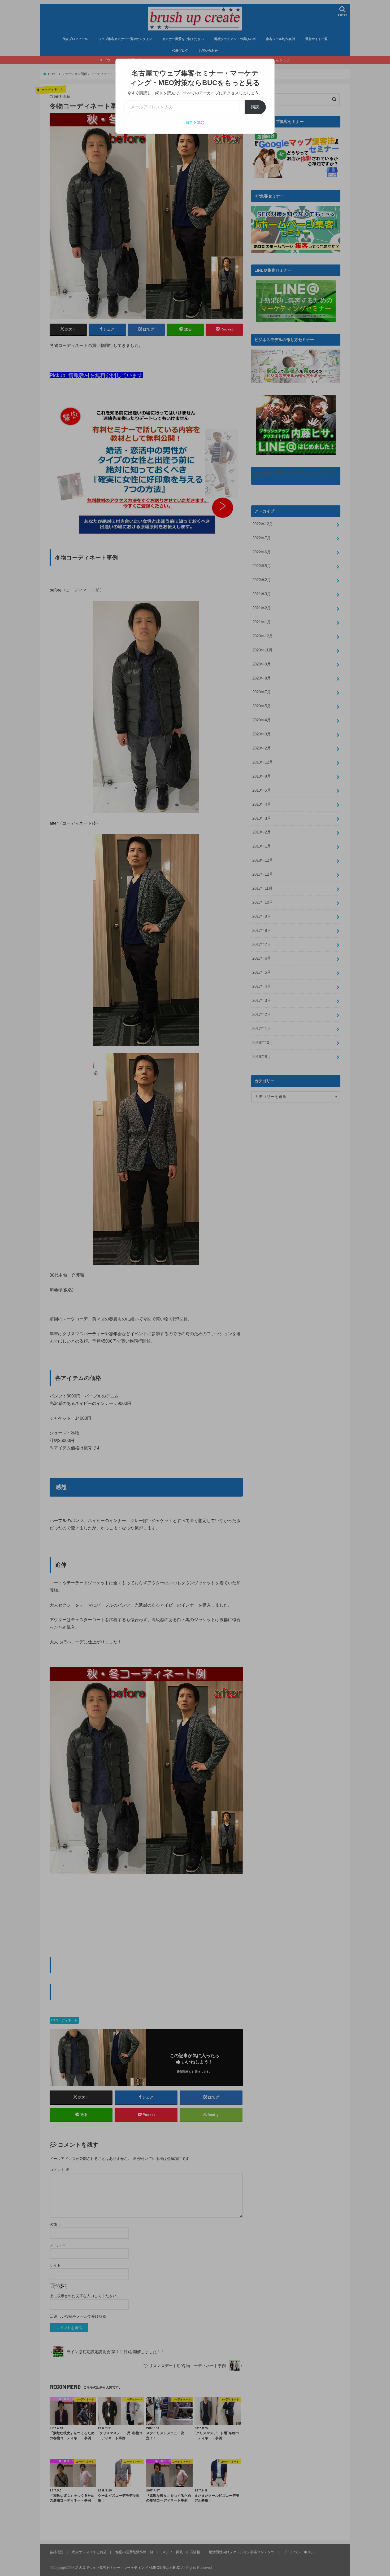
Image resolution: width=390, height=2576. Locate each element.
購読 (255, 107)
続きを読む (195, 122)
